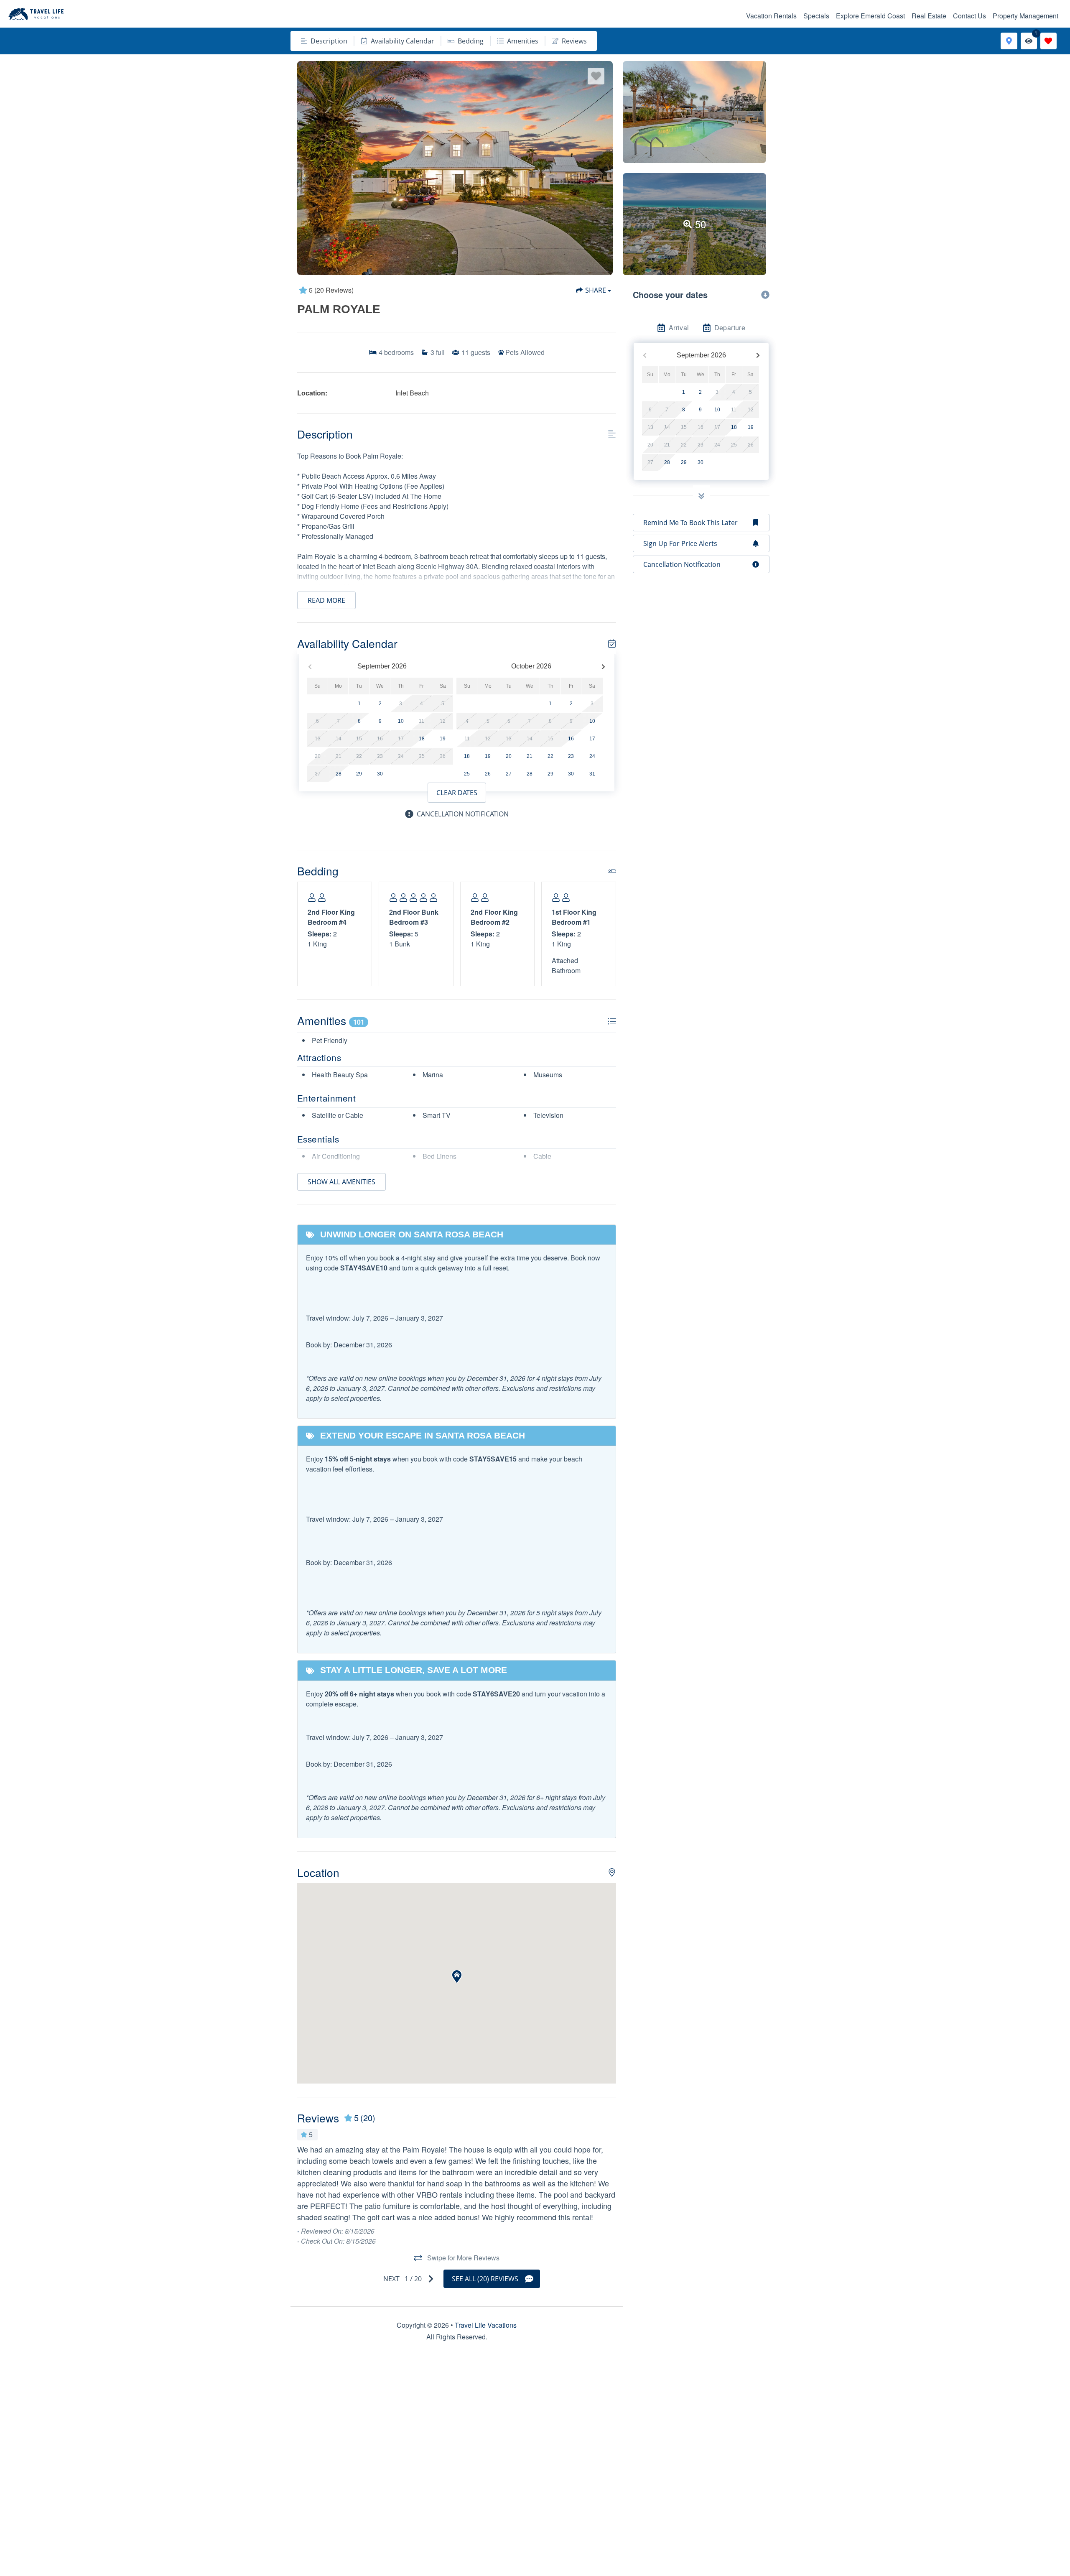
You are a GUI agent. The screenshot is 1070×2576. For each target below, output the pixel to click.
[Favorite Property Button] (596, 76)
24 (592, 756)
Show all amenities (341, 1182)
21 (530, 756)
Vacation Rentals (771, 16)
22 (550, 756)
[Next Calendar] (603, 667)
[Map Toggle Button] (1009, 41)
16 (571, 739)
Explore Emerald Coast (870, 16)
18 (422, 739)
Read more (326, 600)
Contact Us (969, 16)
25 (467, 774)
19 (443, 739)
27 (509, 774)
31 (592, 774)
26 (488, 774)
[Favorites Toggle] (1048, 41)
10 (401, 721)
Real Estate (929, 16)
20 (509, 756)
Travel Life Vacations (486, 2325)
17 (592, 739)
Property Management (1025, 16)
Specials (816, 16)
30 (380, 774)
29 (359, 774)
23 (571, 756)
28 (339, 774)
